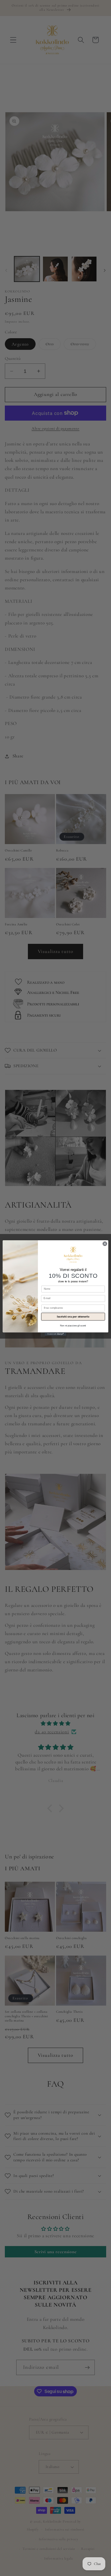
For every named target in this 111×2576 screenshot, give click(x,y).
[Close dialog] (105, 1244)
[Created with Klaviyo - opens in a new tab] (55, 1334)
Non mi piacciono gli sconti (73, 1326)
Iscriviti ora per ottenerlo (73, 1316)
